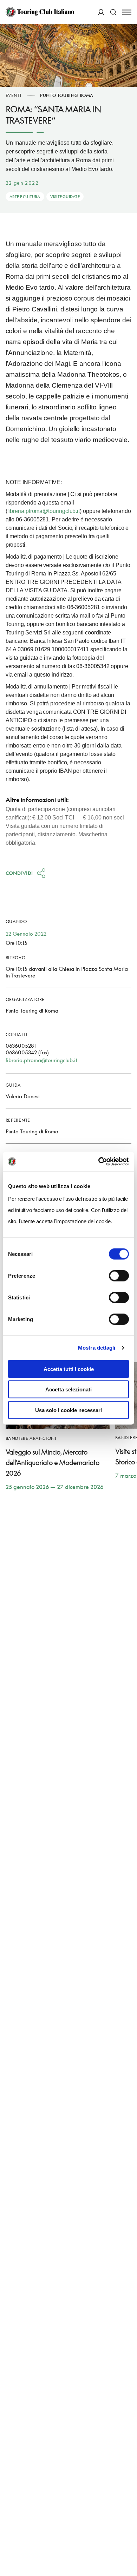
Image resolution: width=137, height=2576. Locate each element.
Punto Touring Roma (67, 95)
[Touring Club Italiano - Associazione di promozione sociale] (40, 12)
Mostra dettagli (97, 1348)
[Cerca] (113, 12)
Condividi (19, 873)
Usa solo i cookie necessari (68, 1410)
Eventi (14, 95)
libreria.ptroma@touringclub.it (44, 511)
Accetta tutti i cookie (69, 1369)
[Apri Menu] (127, 12)
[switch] (119, 1276)
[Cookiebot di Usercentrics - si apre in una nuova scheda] (99, 1161)
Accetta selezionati (68, 1389)
